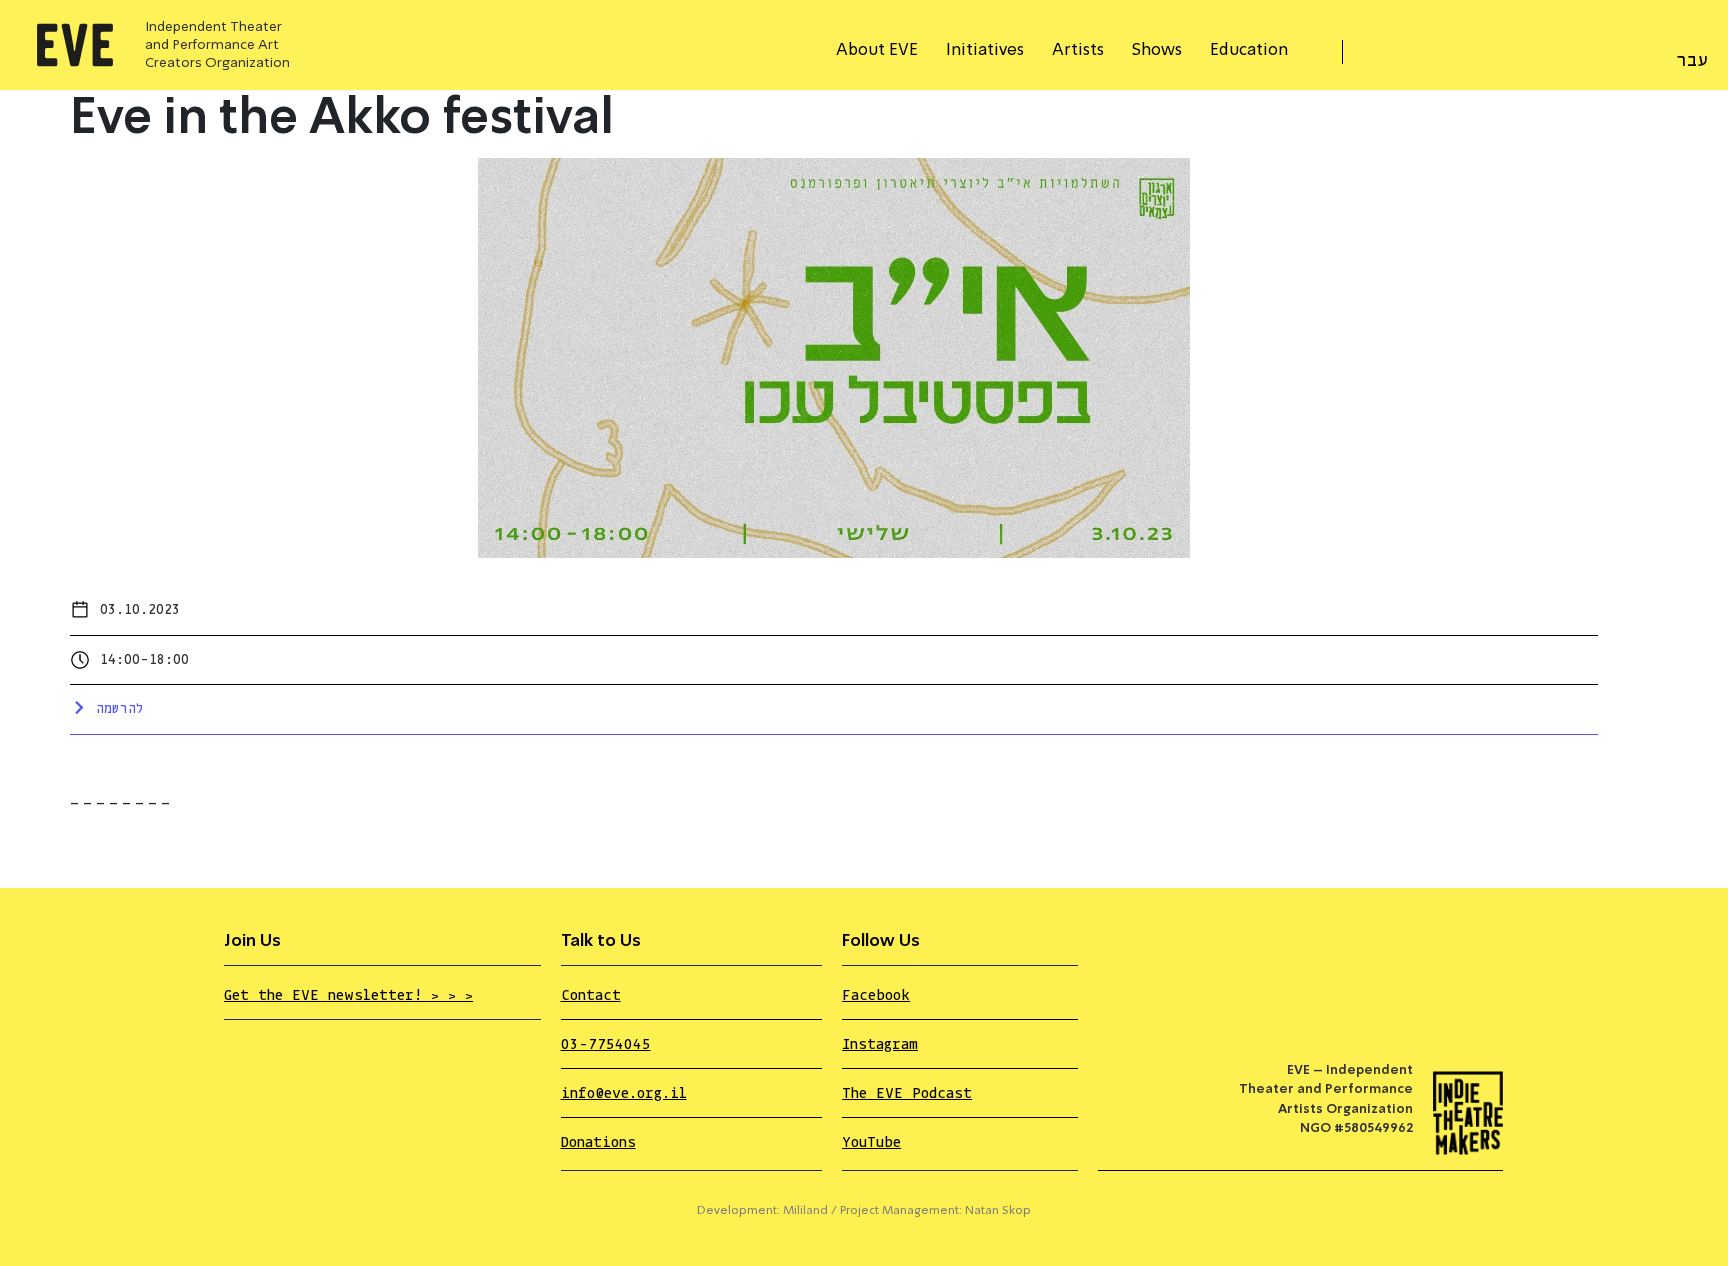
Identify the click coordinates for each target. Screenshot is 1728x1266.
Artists (1078, 50)
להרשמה (119, 709)
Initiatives (985, 50)
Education (1249, 50)
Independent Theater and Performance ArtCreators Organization (217, 45)
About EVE (877, 50)
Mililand (805, 1211)
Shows (1157, 50)
